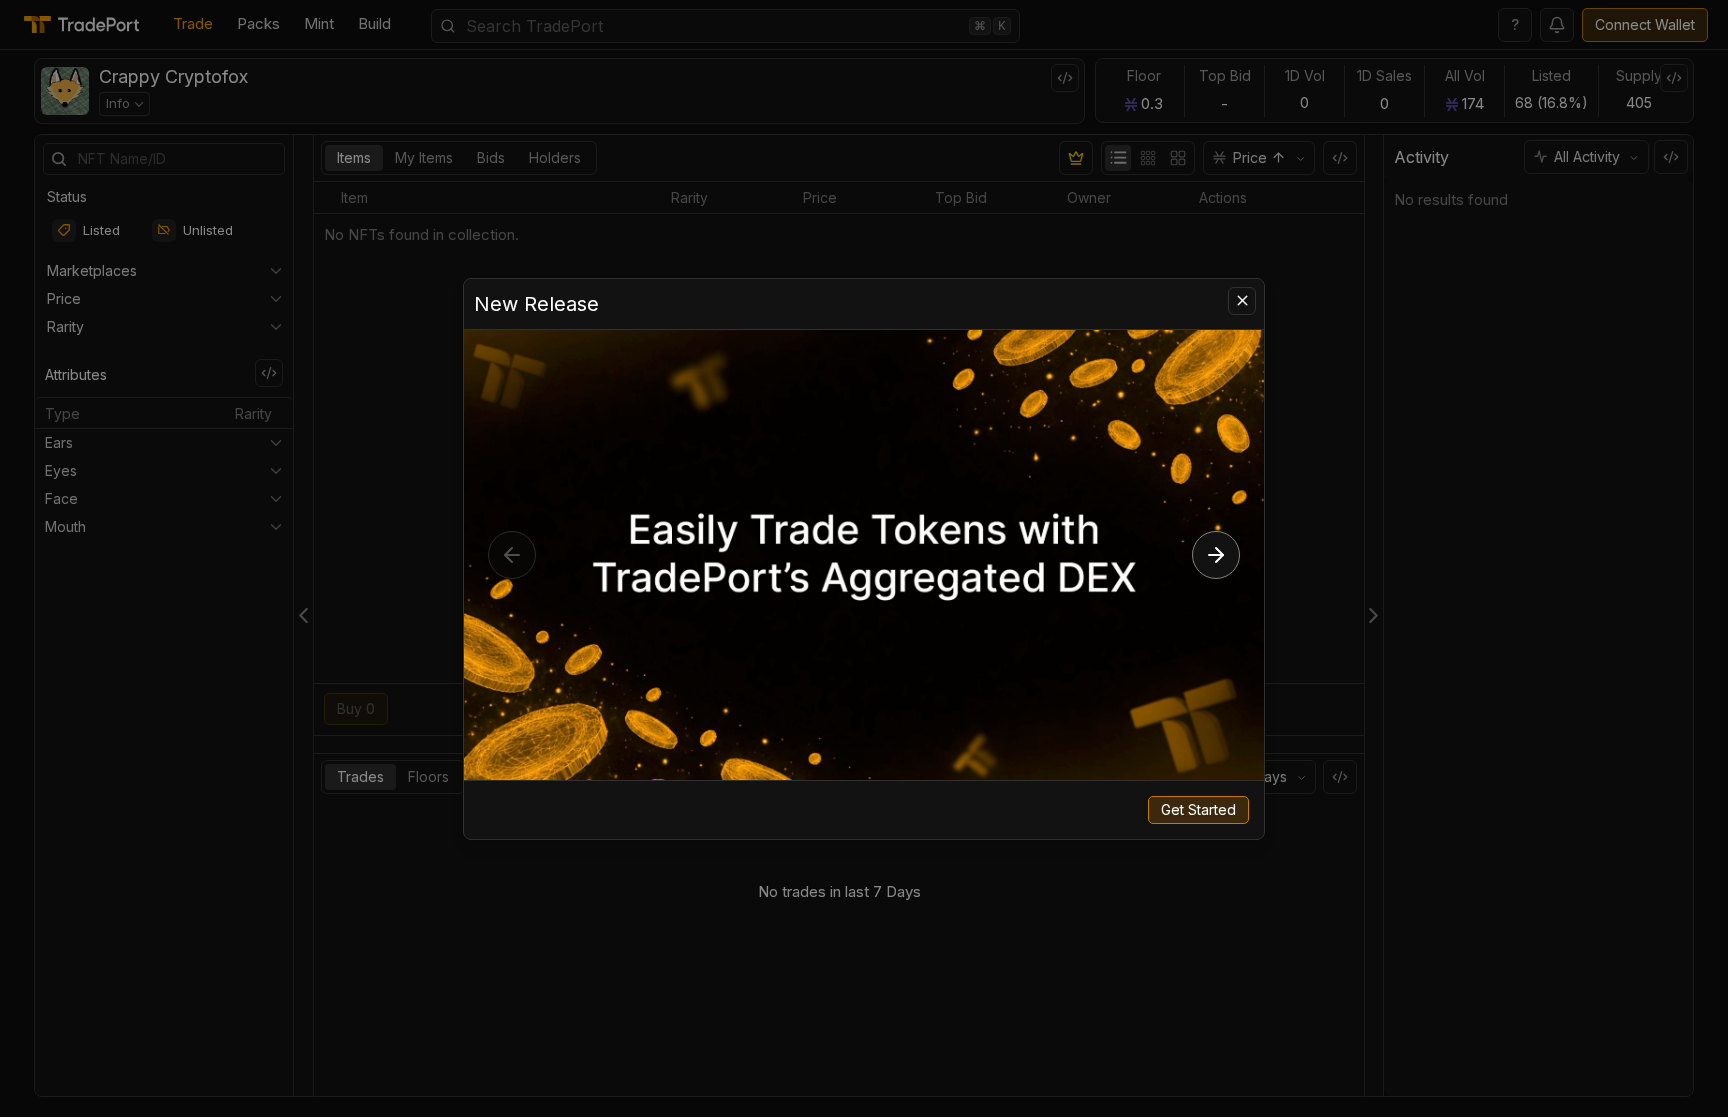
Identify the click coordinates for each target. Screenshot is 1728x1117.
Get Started (1198, 809)
